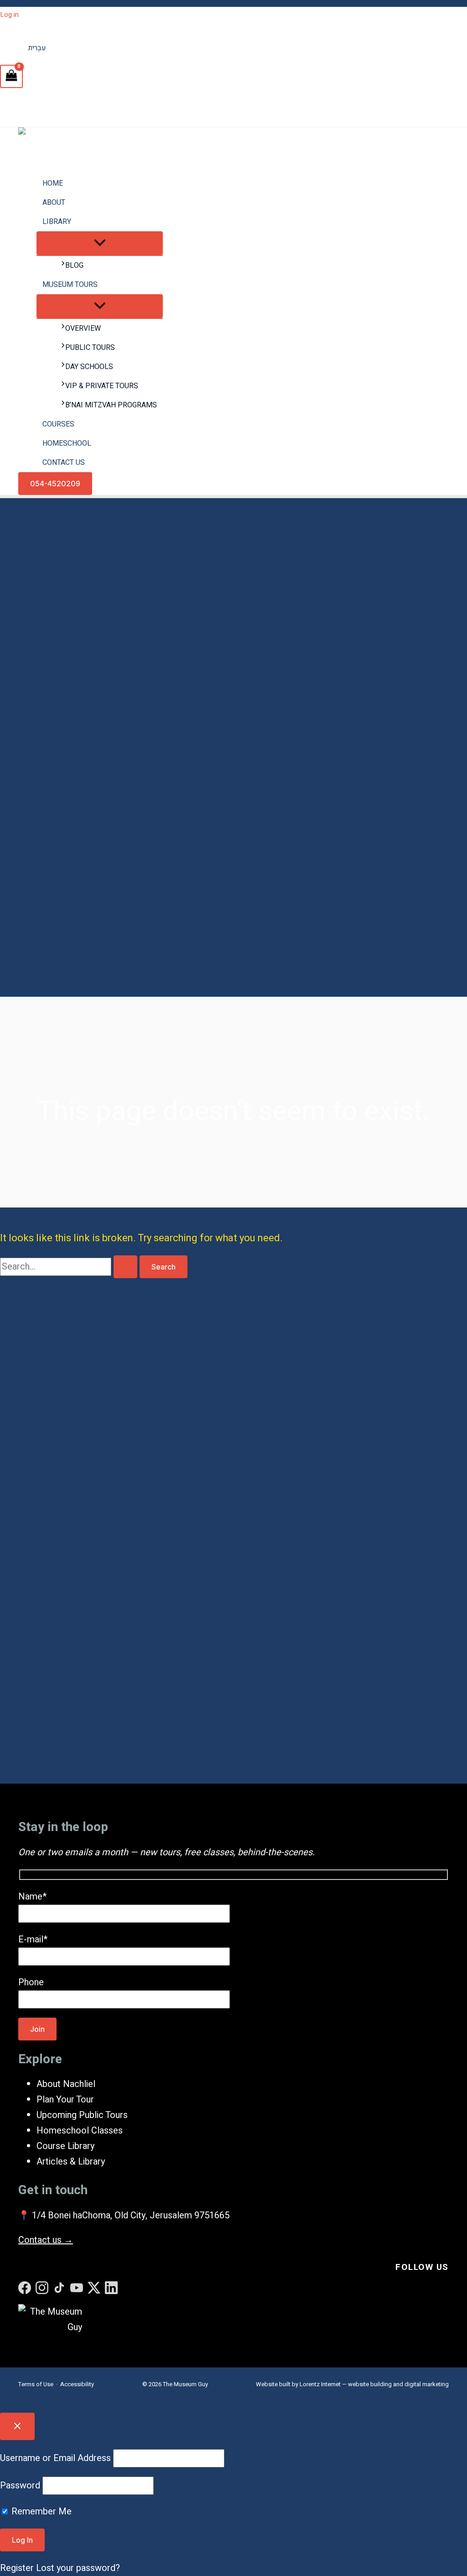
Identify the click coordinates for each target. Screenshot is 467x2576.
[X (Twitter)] (94, 2288)
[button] (55, 484)
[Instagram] (42, 2288)
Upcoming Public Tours (82, 2115)
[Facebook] (25, 2288)
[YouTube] (77, 2288)
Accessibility (77, 2384)
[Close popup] (17, 2426)
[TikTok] (59, 2288)
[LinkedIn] (111, 2288)
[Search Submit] (125, 1267)
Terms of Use (36, 2384)
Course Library (65, 2146)
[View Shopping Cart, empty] (11, 76)
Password (20, 2485)
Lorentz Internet (320, 2384)
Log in (9, 15)
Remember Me (40, 2511)
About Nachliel (66, 2084)
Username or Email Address (55, 2458)
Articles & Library (71, 2162)
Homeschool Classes (80, 2131)
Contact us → (46, 2240)
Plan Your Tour (65, 2100)
